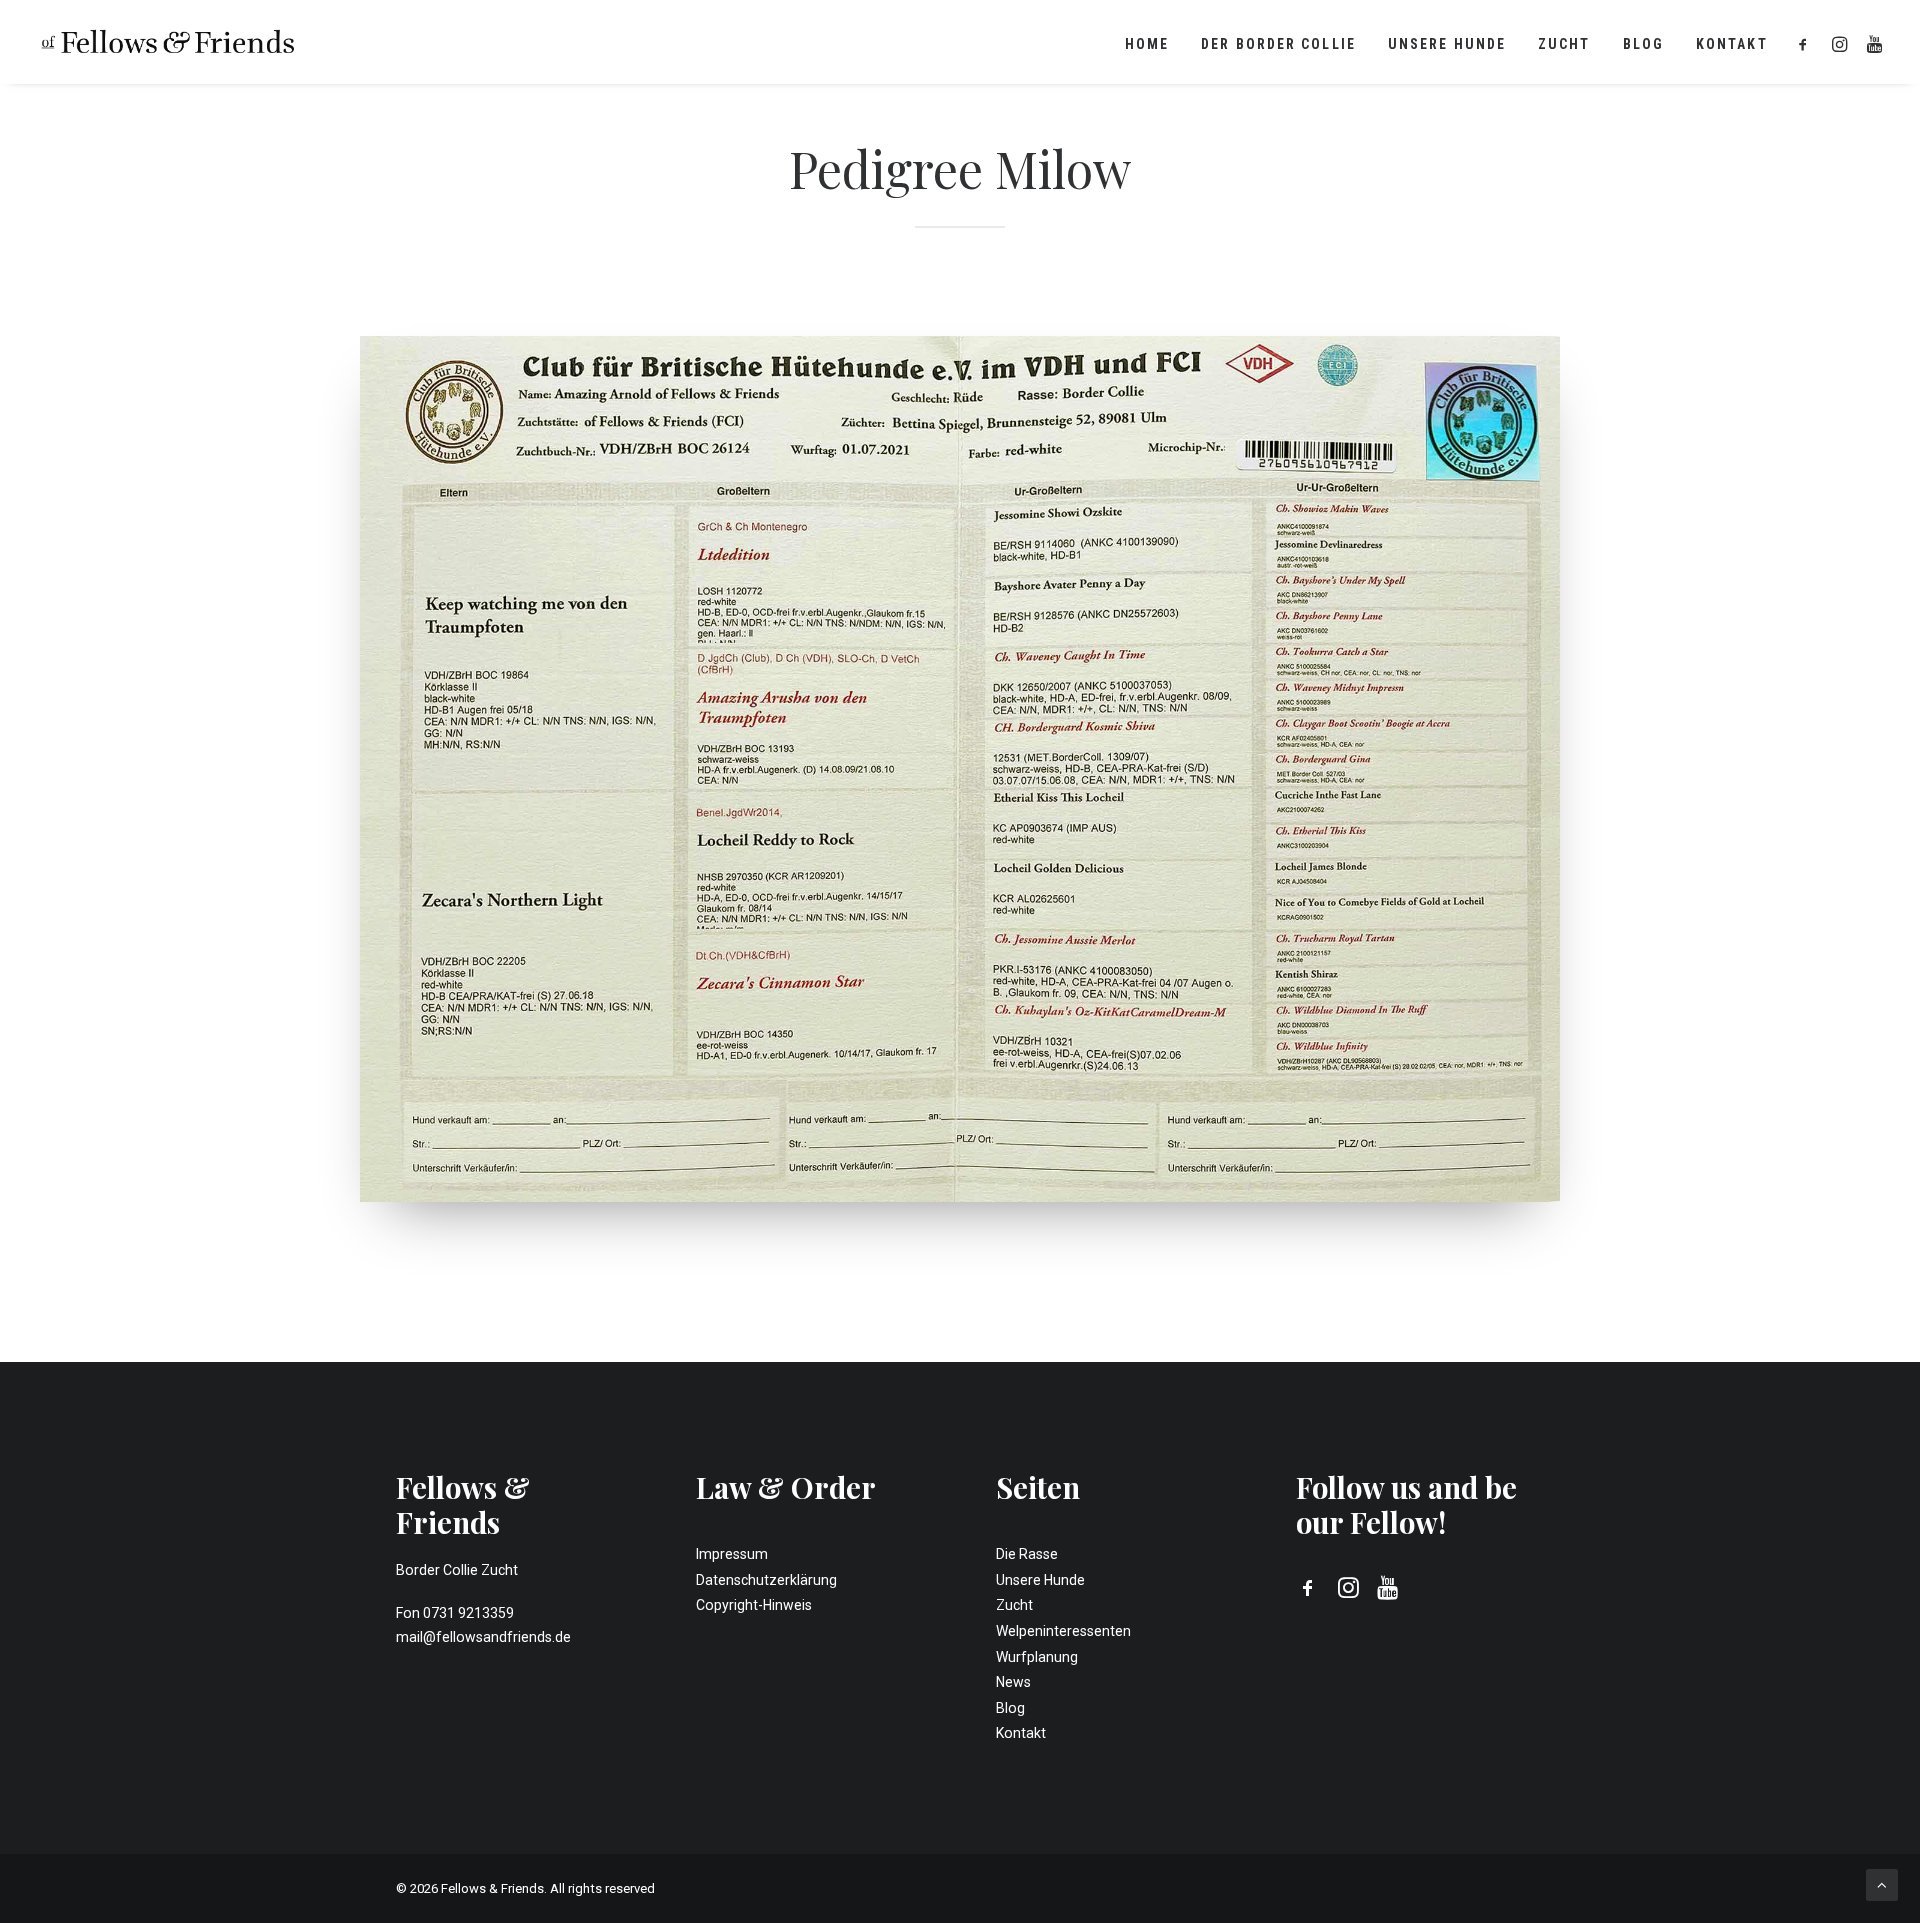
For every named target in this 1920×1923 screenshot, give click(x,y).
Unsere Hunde (1447, 44)
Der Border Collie (1278, 44)
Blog (1643, 44)
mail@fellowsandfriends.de (483, 1637)
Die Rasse (1027, 1554)
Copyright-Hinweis (754, 1605)
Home (1147, 44)
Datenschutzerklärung (766, 1580)
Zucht (1564, 44)
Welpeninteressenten (1063, 1631)
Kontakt (1732, 44)
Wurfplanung (1037, 1657)
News (1013, 1682)
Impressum (732, 1554)
